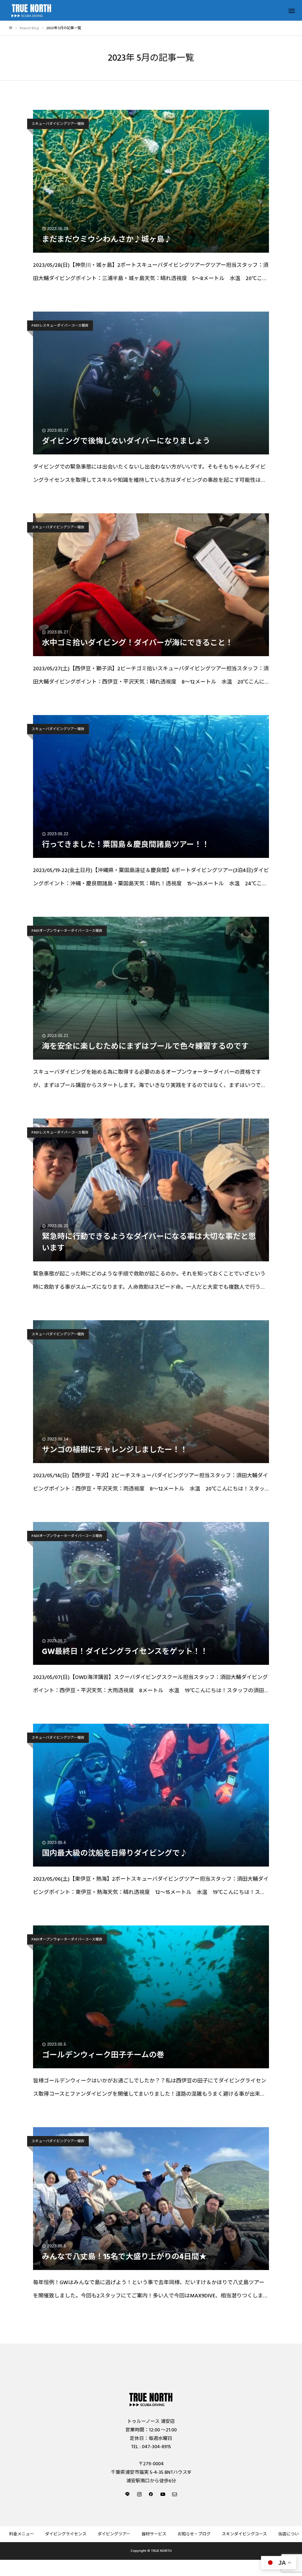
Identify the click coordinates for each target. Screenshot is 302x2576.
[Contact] (175, 2494)
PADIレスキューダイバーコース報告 (60, 326)
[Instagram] (139, 2494)
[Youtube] (163, 2494)
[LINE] (127, 2494)
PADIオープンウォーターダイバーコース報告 (67, 931)
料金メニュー (22, 2534)
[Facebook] (151, 2494)
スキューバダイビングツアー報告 (58, 124)
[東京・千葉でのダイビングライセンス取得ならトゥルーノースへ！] (151, 2399)
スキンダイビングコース (244, 2534)
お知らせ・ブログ (194, 2534)
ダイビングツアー (114, 2534)
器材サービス (154, 2534)
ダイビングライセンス (66, 2534)
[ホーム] (11, 28)
